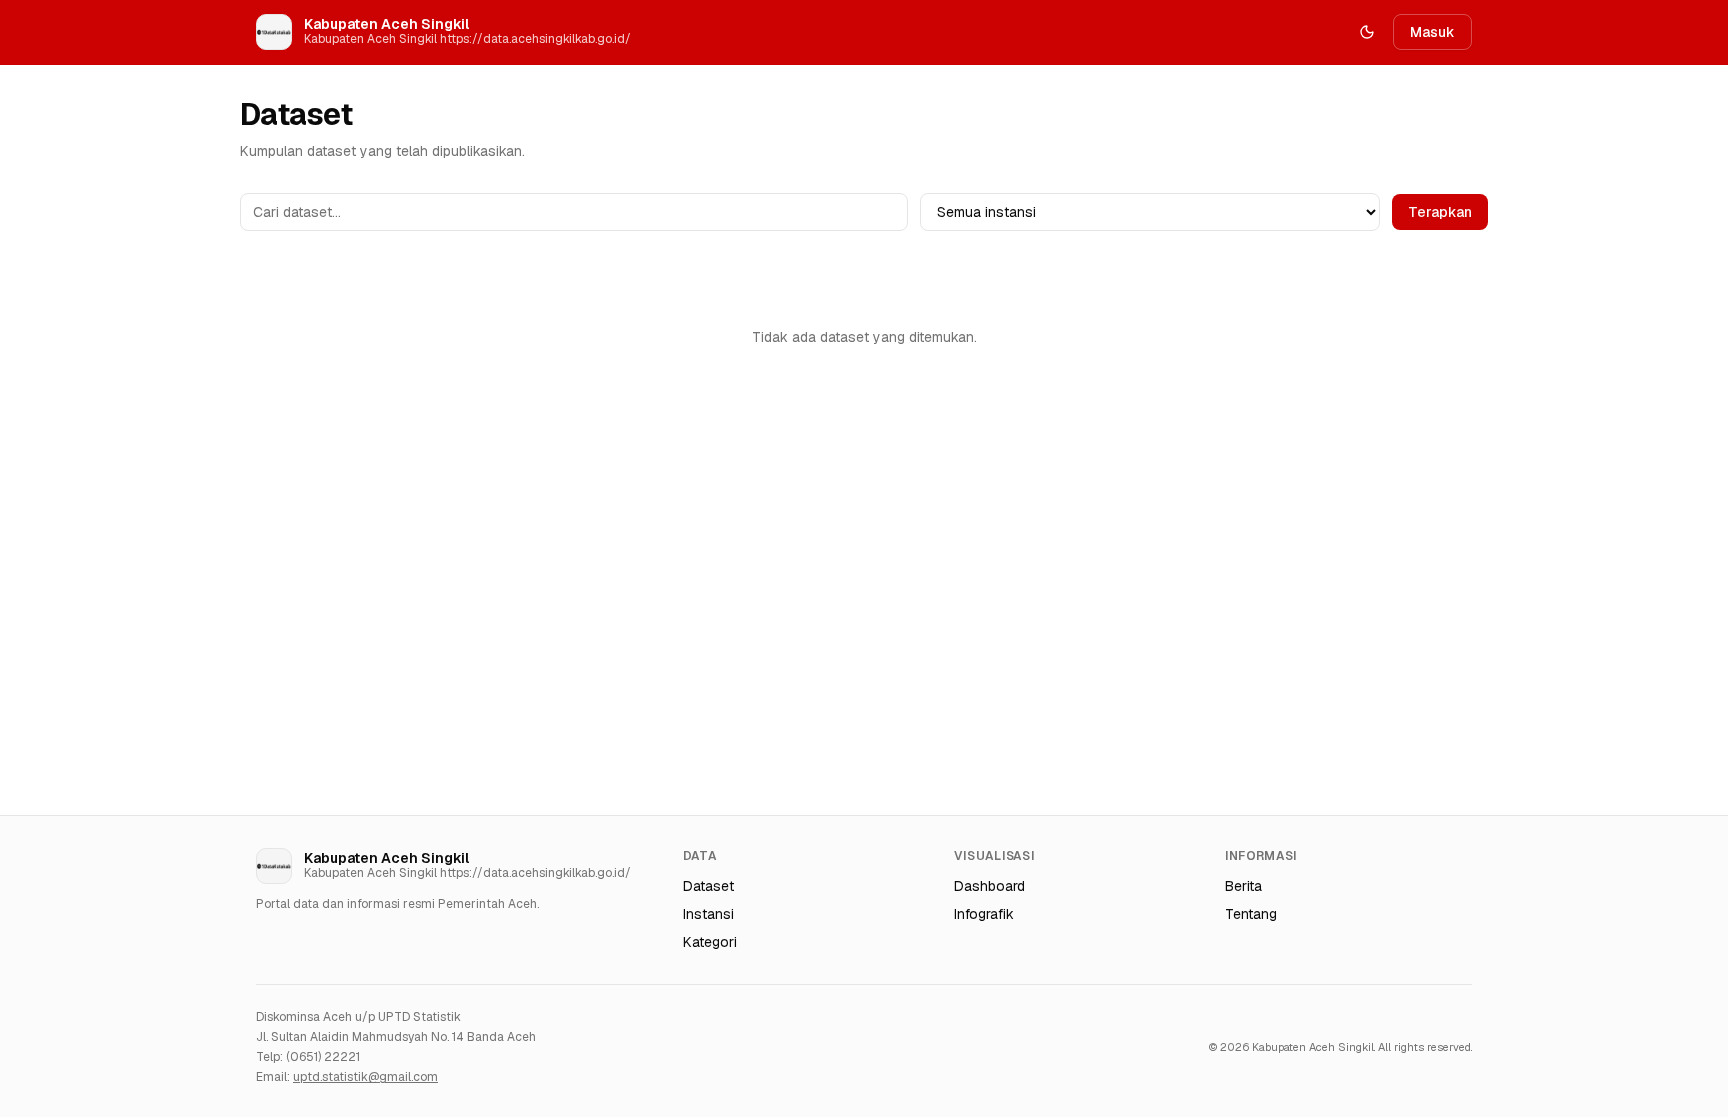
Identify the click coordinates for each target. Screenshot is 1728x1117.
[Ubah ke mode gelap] (1367, 32)
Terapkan (1440, 212)
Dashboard (989, 886)
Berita (1243, 886)
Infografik (984, 914)
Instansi (708, 914)
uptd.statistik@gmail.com (365, 1077)
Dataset (708, 886)
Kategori (710, 942)
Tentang (1251, 914)
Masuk (1432, 32)
